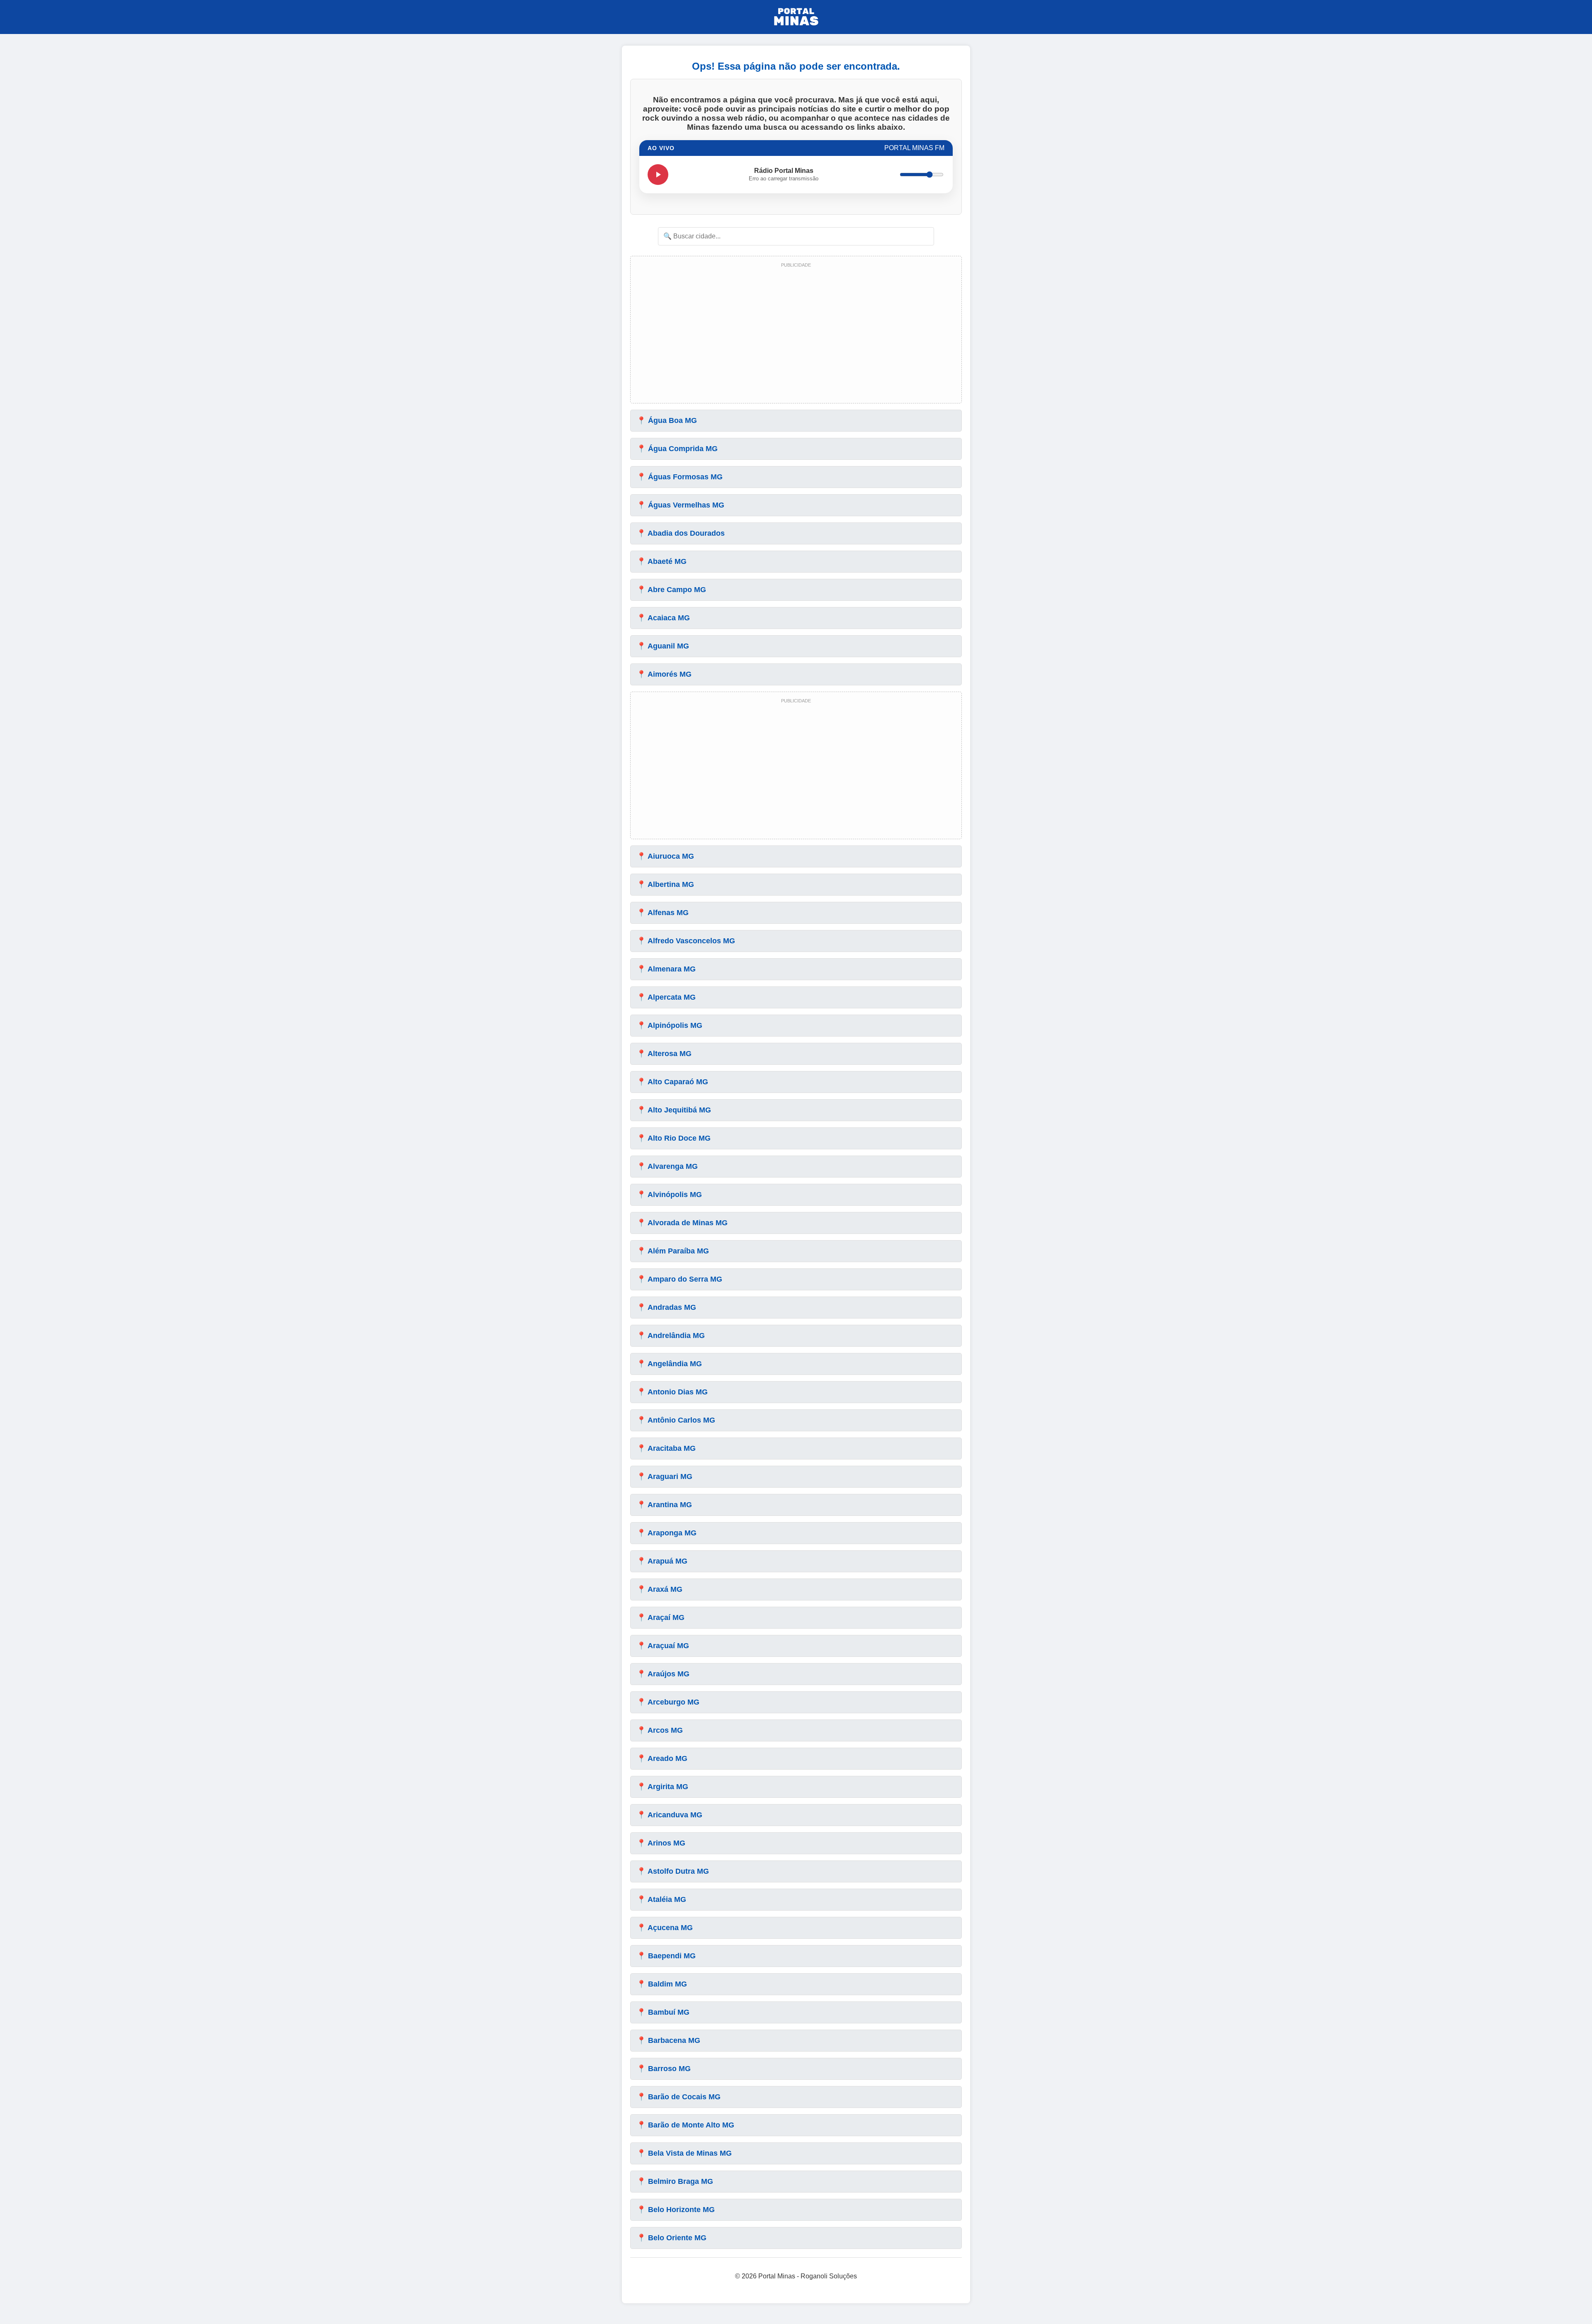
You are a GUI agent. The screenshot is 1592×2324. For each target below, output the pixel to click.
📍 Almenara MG (666, 969)
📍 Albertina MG (665, 884)
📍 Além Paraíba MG (673, 1251)
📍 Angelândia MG (669, 1364)
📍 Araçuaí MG (663, 1646)
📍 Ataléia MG (661, 1899)
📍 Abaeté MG (662, 561)
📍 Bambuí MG (663, 2012)
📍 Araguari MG (665, 1476)
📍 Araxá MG (660, 1589)
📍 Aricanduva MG (670, 1815)
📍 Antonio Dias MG (672, 1392)
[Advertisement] (796, 333)
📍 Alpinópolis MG (670, 1025)
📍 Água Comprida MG (677, 449)
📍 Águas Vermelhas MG (681, 505)
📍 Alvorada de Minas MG (682, 1223)
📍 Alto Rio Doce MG (674, 1138)
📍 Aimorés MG (664, 674)
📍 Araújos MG (663, 1674)
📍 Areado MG (662, 1758)
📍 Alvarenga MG (667, 1166)
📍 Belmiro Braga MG (675, 2181)
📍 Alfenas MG (663, 913)
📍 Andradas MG (666, 1307)
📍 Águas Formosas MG (680, 477)
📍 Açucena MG (665, 1928)
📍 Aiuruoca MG (665, 856)
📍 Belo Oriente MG (672, 2238)
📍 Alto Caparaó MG (672, 1082)
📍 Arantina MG (664, 1505)
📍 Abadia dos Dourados (681, 533)
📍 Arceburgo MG (668, 1702)
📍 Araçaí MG (661, 1617)
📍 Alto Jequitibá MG (674, 1110)
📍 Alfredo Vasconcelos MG (686, 941)
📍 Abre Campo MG (671, 590)
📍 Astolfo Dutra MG (673, 1871)
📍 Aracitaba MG (666, 1448)
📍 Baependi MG (666, 1956)
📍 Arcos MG (660, 1730)
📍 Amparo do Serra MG (680, 1279)
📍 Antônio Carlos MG (676, 1420)
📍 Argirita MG (663, 1787)
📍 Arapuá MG (662, 1561)
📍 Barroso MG (664, 2069)
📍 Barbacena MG (669, 2040)
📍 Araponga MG (667, 1533)
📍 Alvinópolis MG (669, 1195)
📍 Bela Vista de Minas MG (684, 2153)
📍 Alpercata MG (666, 997)
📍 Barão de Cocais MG (679, 2097)
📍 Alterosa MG (664, 1054)
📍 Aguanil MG (663, 646)
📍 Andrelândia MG (671, 1336)
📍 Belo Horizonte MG (676, 2210)
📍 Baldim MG (662, 1984)
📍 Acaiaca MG (663, 618)
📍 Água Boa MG (667, 420)
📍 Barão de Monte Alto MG (686, 2125)
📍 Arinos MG (661, 1843)
